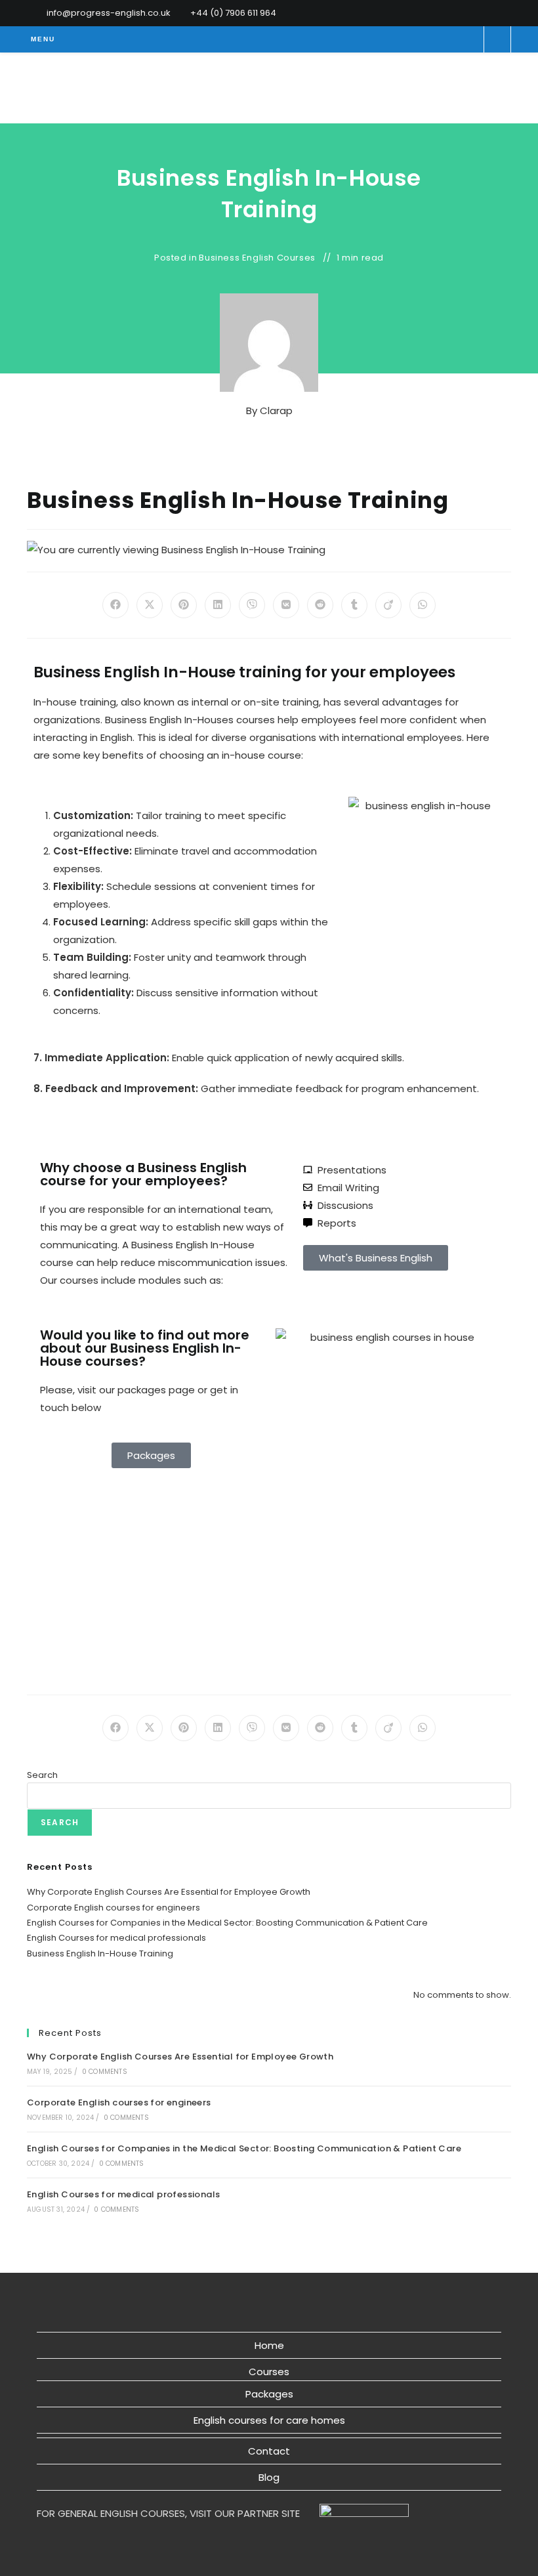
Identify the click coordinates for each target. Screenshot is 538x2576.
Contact (269, 2451)
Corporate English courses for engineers (114, 1908)
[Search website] (497, 41)
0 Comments (105, 2072)
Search (42, 1775)
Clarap (276, 411)
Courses (269, 2372)
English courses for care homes (269, 2420)
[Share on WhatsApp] (423, 605)
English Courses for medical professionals (116, 1938)
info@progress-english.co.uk (109, 13)
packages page (156, 1390)
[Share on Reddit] (320, 605)
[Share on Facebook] (115, 605)
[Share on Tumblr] (354, 605)
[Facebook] (492, 13)
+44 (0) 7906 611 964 (233, 13)
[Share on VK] (286, 605)
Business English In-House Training (100, 1953)
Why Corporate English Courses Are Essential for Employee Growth (169, 1892)
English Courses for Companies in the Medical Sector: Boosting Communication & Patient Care (227, 1923)
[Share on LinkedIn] (218, 605)
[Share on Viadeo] (388, 605)
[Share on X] (150, 605)
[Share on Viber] (252, 605)
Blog (269, 2477)
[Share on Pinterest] (184, 605)
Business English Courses (257, 258)
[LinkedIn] (506, 13)
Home (269, 2345)
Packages (269, 2394)
